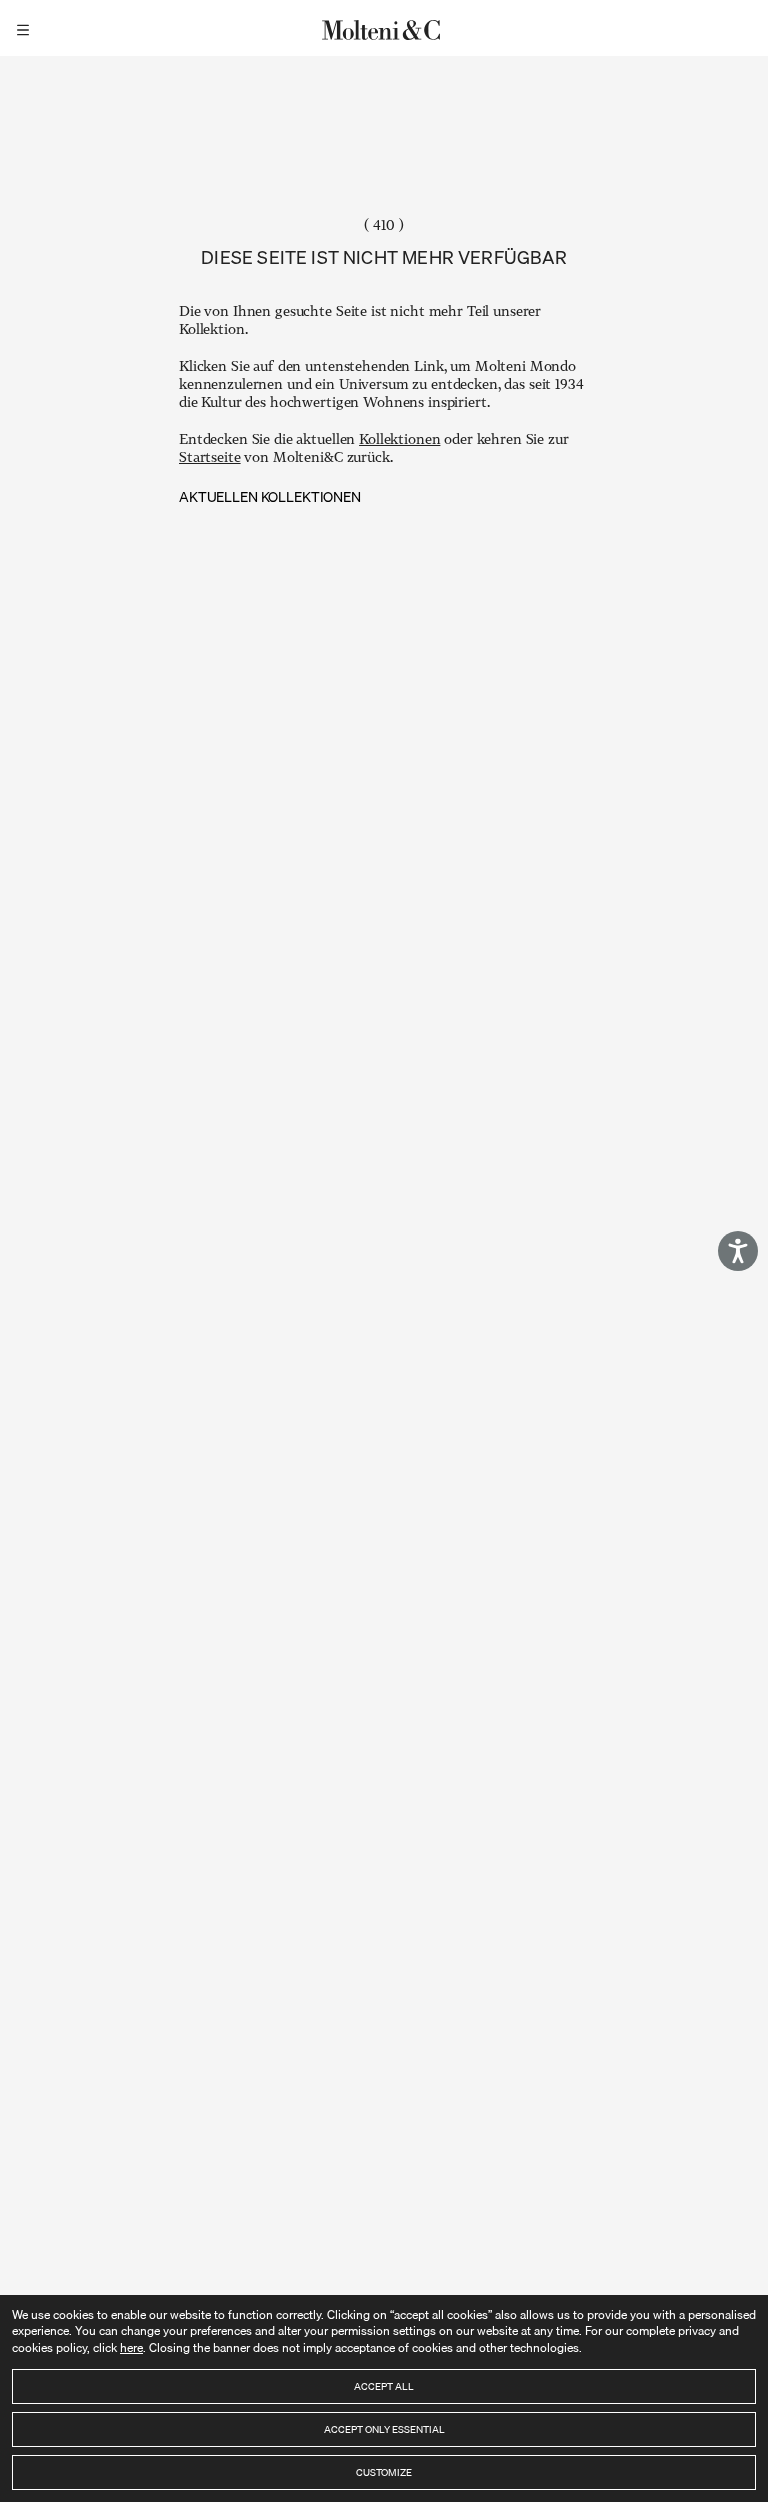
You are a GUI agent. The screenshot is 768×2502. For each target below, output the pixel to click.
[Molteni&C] (384, 28)
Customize (384, 2472)
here (131, 2347)
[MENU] (26, 28)
